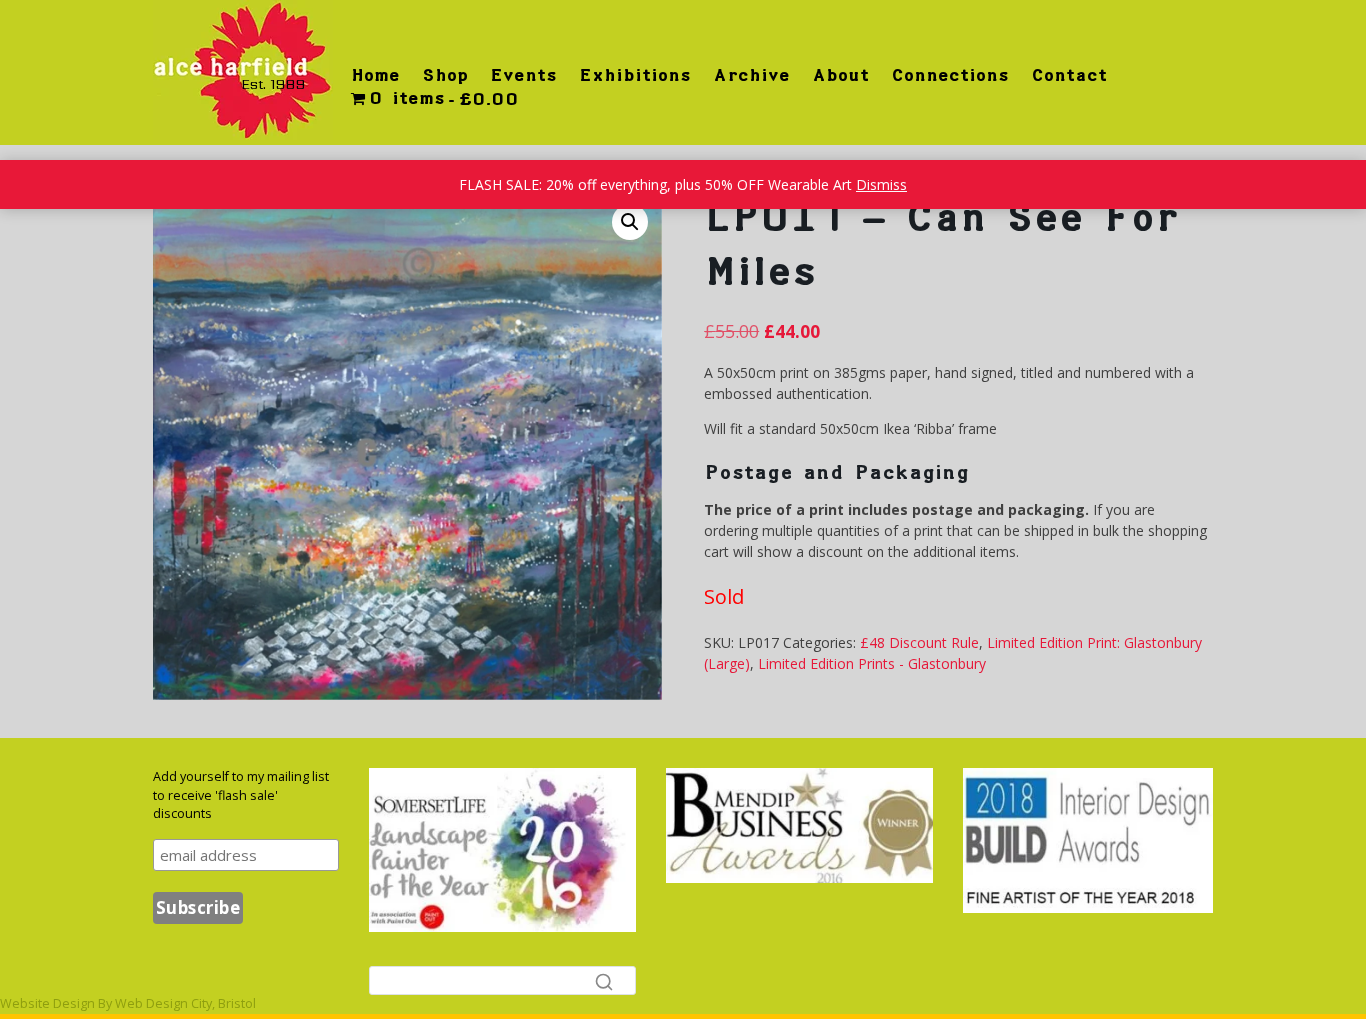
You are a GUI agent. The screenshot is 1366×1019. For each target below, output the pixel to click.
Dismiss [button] (881, 184)
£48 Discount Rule (919, 642)
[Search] (604, 981)
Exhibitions (635, 75)
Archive (751, 75)
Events (523, 75)
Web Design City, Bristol (185, 1003)
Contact (1069, 75)
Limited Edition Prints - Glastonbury (872, 663)
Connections (950, 75)
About (840, 75)
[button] (630, 222)
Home (375, 75)
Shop (445, 75)
